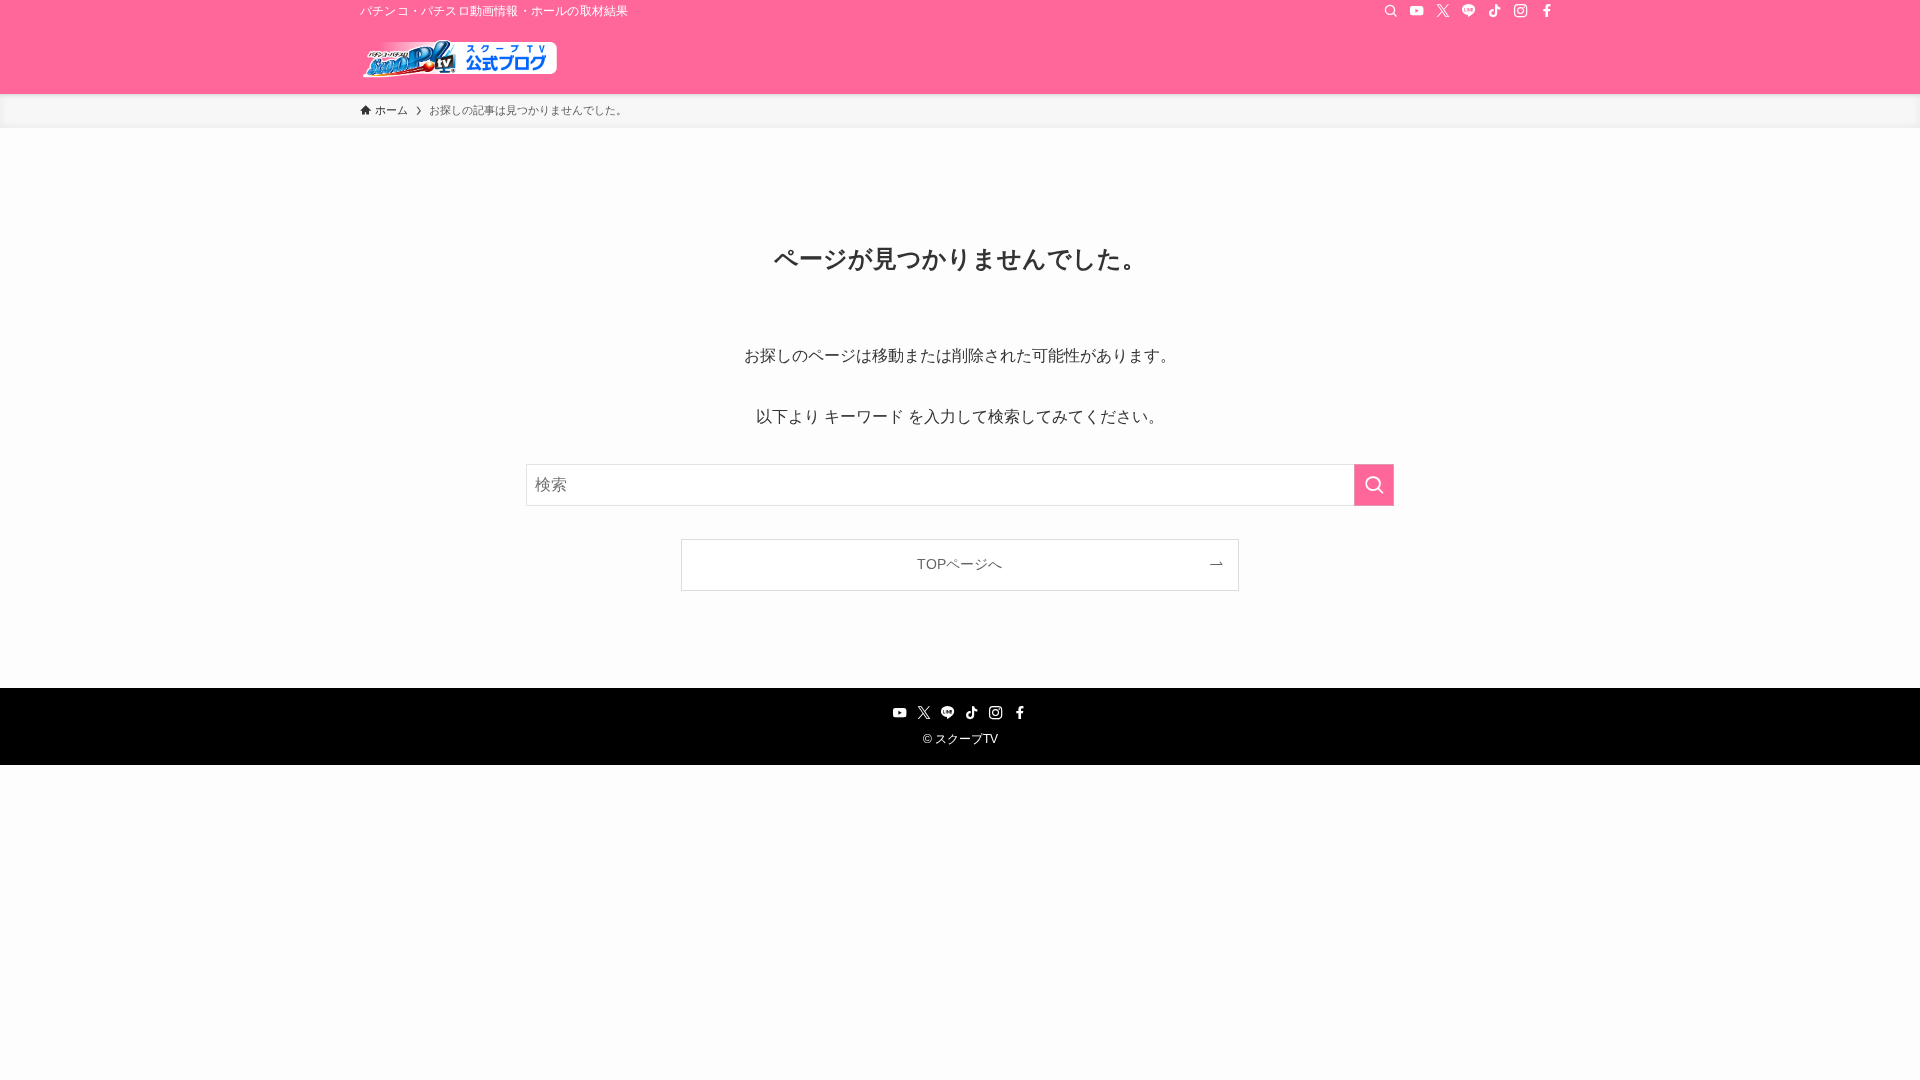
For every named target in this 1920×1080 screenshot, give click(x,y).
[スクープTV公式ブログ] (460, 58)
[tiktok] (1495, 11)
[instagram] (1521, 11)
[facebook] (1547, 11)
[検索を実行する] (1374, 485)
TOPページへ (959, 564)
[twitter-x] (1443, 11)
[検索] (1391, 11)
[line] (1469, 11)
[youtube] (1417, 11)
